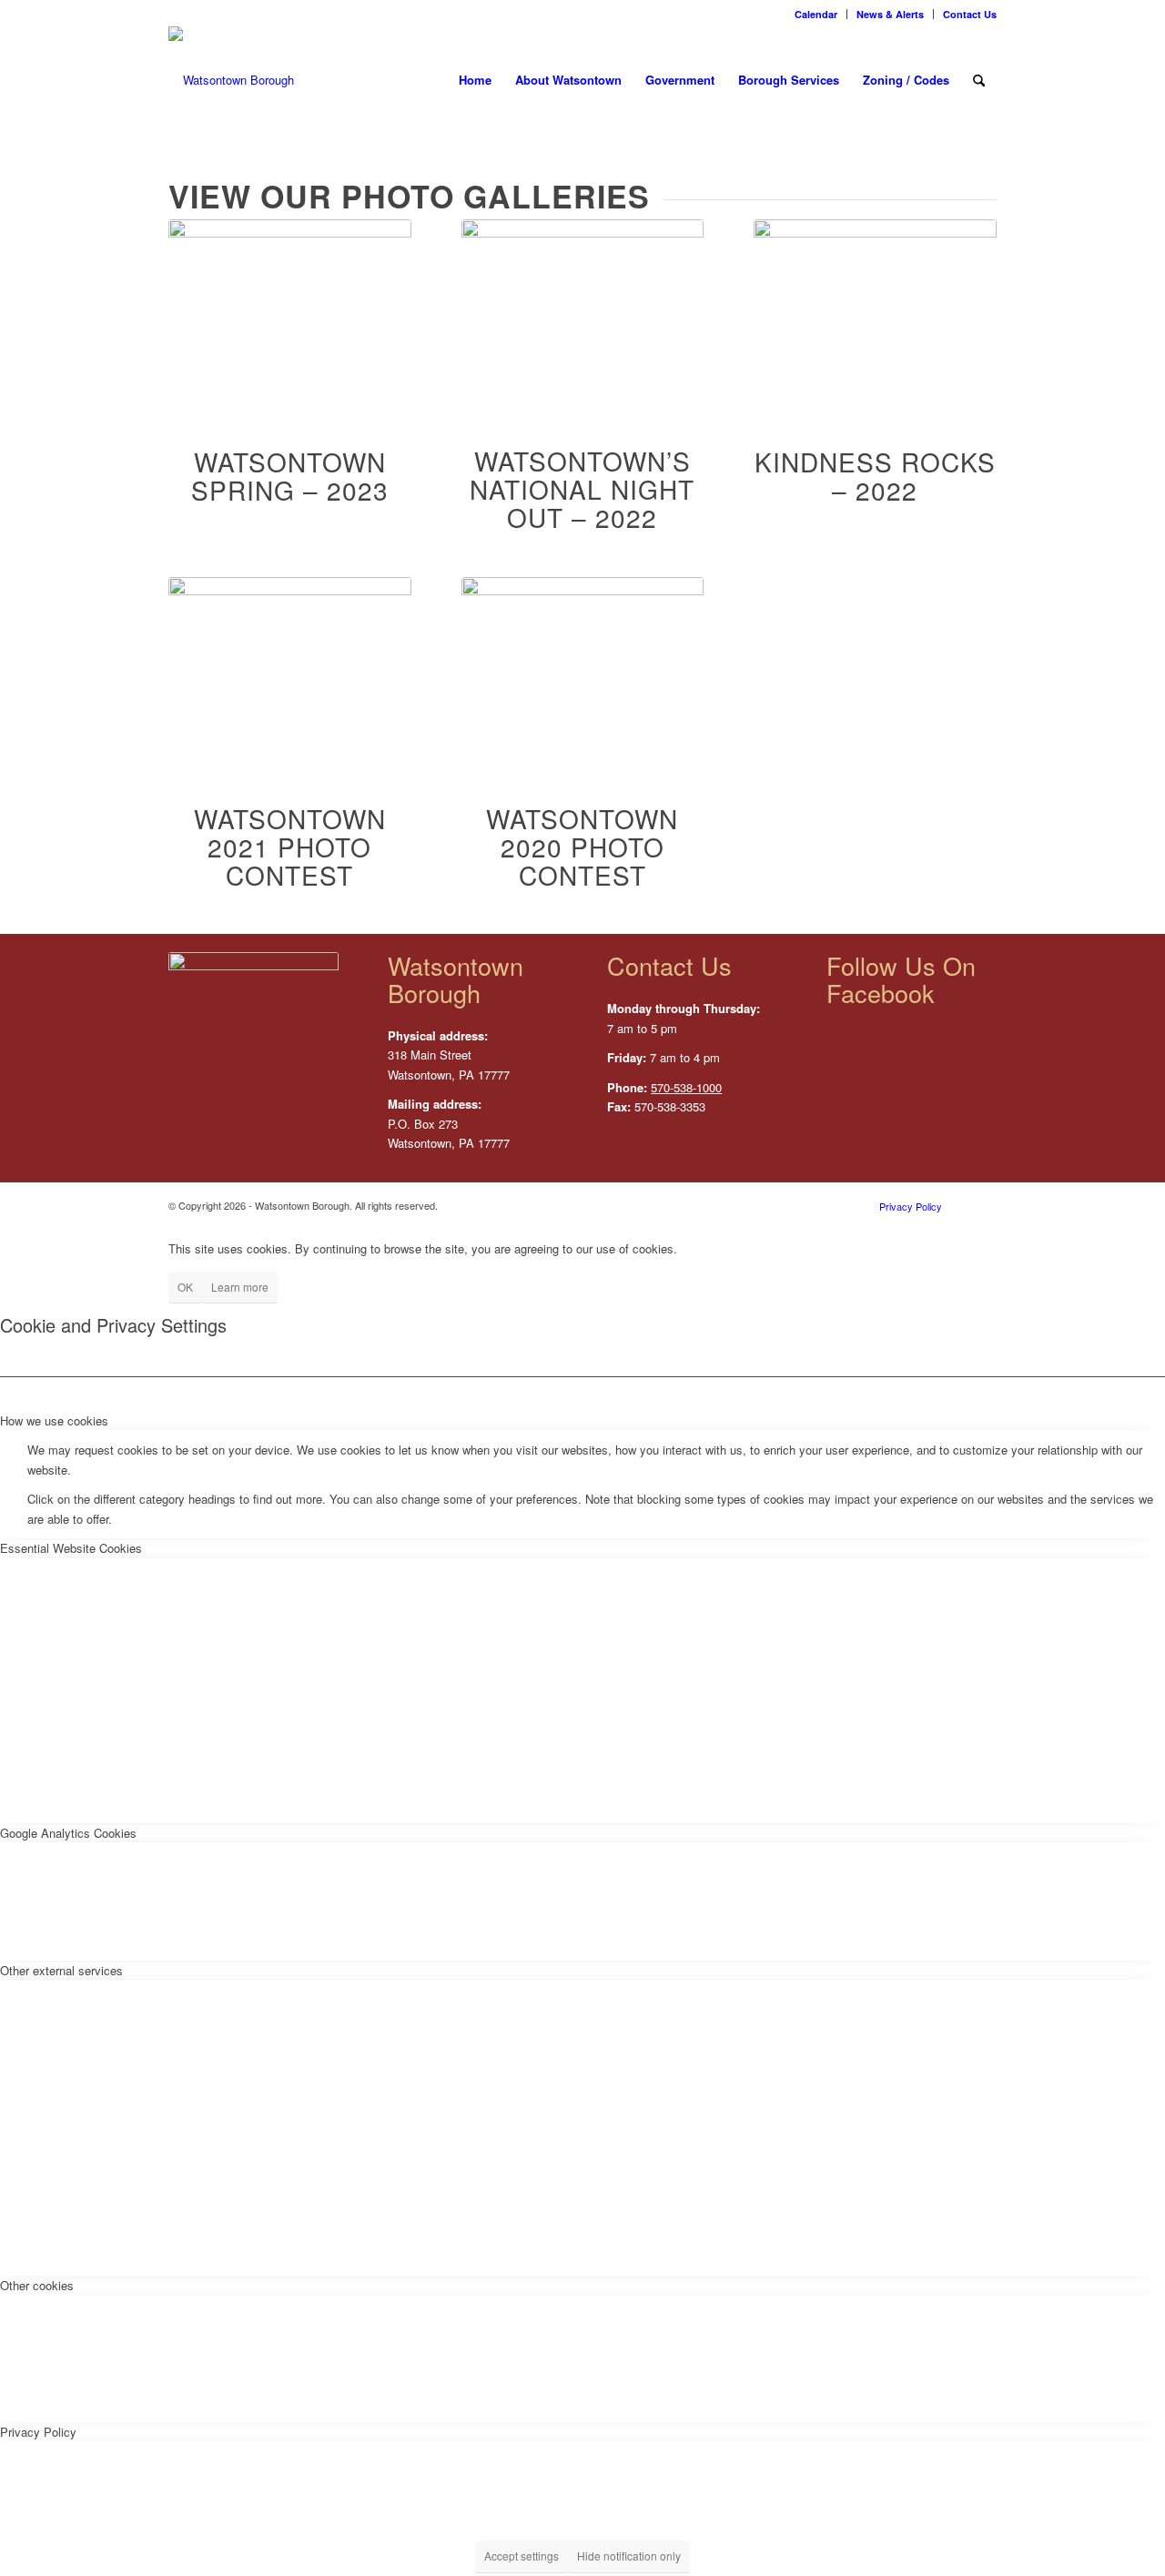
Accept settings (522, 2556)
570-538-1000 (686, 1087)
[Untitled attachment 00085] (290, 311)
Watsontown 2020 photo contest (582, 847)
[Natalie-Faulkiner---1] (583, 668)
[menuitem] (816, 14)
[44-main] (875, 311)
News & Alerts (890, 14)
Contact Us (970, 14)
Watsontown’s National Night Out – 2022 (582, 489)
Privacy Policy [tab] (38, 2432)
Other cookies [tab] (37, 2285)
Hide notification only (629, 2556)
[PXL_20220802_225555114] (583, 310)
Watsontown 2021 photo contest (290, 847)
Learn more (240, 1287)
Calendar (816, 14)
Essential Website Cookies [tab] (71, 1548)
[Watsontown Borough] (231, 80)
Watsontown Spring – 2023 (290, 476)
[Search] (979, 80)
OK (185, 1287)
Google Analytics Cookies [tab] (68, 1833)
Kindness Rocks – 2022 (875, 476)
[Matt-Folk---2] (290, 668)
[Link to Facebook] (983, 1205)
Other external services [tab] (61, 1970)
